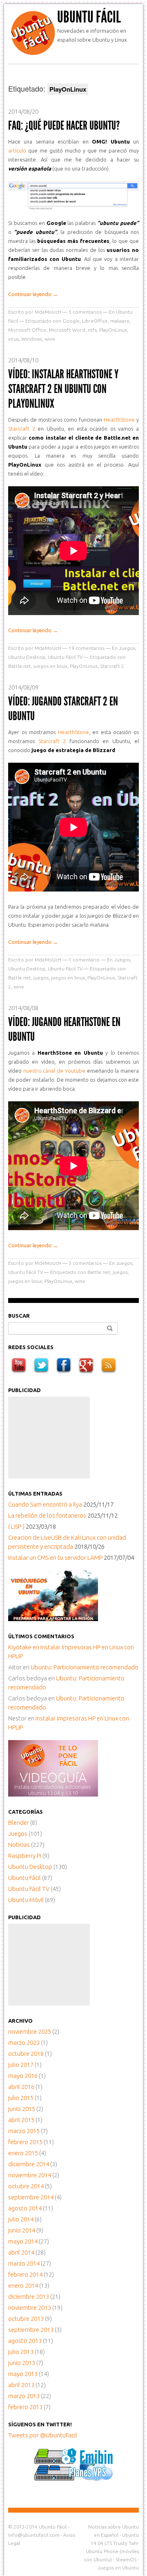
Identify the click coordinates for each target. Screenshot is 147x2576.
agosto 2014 (25, 2208)
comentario (84, 960)
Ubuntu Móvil (26, 1900)
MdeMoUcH (48, 312)
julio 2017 (21, 2065)
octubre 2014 (26, 2186)
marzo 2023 (24, 2043)
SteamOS (126, 2559)
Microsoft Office (27, 330)
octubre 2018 (26, 2054)
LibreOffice (95, 321)
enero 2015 (23, 2153)
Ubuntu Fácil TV (65, 657)
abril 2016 (21, 2087)
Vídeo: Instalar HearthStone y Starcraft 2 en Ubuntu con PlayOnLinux (63, 389)
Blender (19, 1823)
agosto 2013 (25, 2341)
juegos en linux (50, 666)
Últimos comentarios (41, 1636)
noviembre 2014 (30, 2175)
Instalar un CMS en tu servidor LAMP (55, 1558)
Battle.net (20, 666)
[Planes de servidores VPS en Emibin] (74, 2478)
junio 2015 (22, 2109)
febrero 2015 (25, 2142)
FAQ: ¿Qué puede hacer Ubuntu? (64, 126)
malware (120, 321)
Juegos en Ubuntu (118, 2568)
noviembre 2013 (30, 2308)
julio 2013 (21, 2352)
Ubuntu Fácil (89, 17)
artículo (17, 150)
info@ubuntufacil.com (34, 2535)
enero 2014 (23, 2285)
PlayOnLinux (113, 330)
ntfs (92, 330)
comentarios (85, 312)
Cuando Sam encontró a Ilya (45, 1504)
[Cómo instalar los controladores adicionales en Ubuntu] (53, 1794)
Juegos (127, 648)
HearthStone (119, 420)
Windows (32, 339)
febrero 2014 (25, 2274)
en (24, 1647)
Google (71, 321)
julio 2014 (21, 2219)
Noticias (19, 1845)
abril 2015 (21, 2120)
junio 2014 (22, 2230)
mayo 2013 (23, 2374)
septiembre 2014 (31, 2197)
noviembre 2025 (30, 2031)
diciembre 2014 (29, 2164)
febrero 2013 (25, 2407)
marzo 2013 (24, 2396)
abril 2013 (21, 2385)
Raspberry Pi (25, 1856)
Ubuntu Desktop (27, 657)
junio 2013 (22, 2363)
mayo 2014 (23, 2241)
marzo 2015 (24, 2131)
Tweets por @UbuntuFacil (43, 2435)
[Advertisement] (49, 1437)
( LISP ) (16, 1526)
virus (13, 339)
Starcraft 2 (22, 429)
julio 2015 (21, 2098)
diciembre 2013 (29, 2296)
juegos (41, 978)
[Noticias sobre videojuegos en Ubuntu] (53, 1619)
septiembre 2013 (31, 2330)
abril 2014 (21, 2252)
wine (50, 339)
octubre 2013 (26, 2319)
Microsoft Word (67, 330)
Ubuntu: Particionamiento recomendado (85, 1667)
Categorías (26, 1812)
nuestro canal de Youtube (54, 1071)
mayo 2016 (23, 2076)
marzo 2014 (24, 2263)
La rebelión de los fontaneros (47, 1515)
